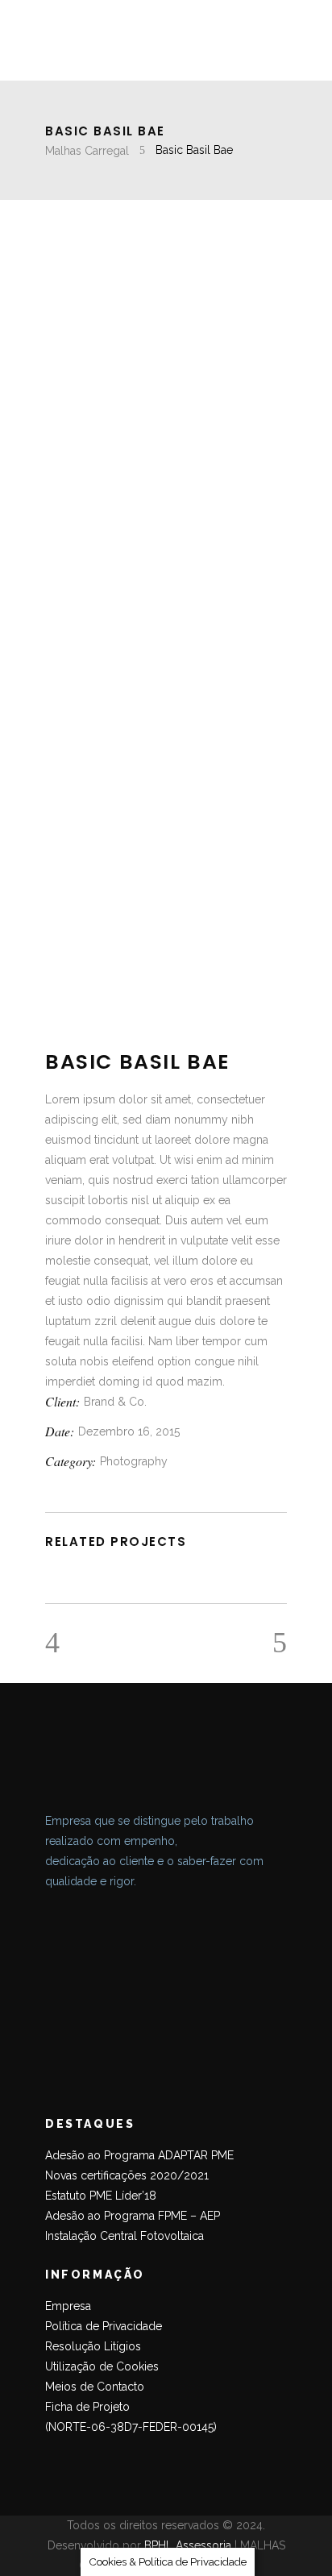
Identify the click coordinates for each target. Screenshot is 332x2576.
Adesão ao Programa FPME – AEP (133, 2216)
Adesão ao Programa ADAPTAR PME (139, 2155)
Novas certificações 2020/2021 (127, 2175)
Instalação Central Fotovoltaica (124, 2236)
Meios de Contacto (95, 2387)
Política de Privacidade (104, 2326)
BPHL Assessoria (188, 2545)
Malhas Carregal (87, 151)
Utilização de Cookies (102, 2366)
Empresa (68, 2306)
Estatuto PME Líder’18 (101, 2196)
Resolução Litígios (93, 2346)
